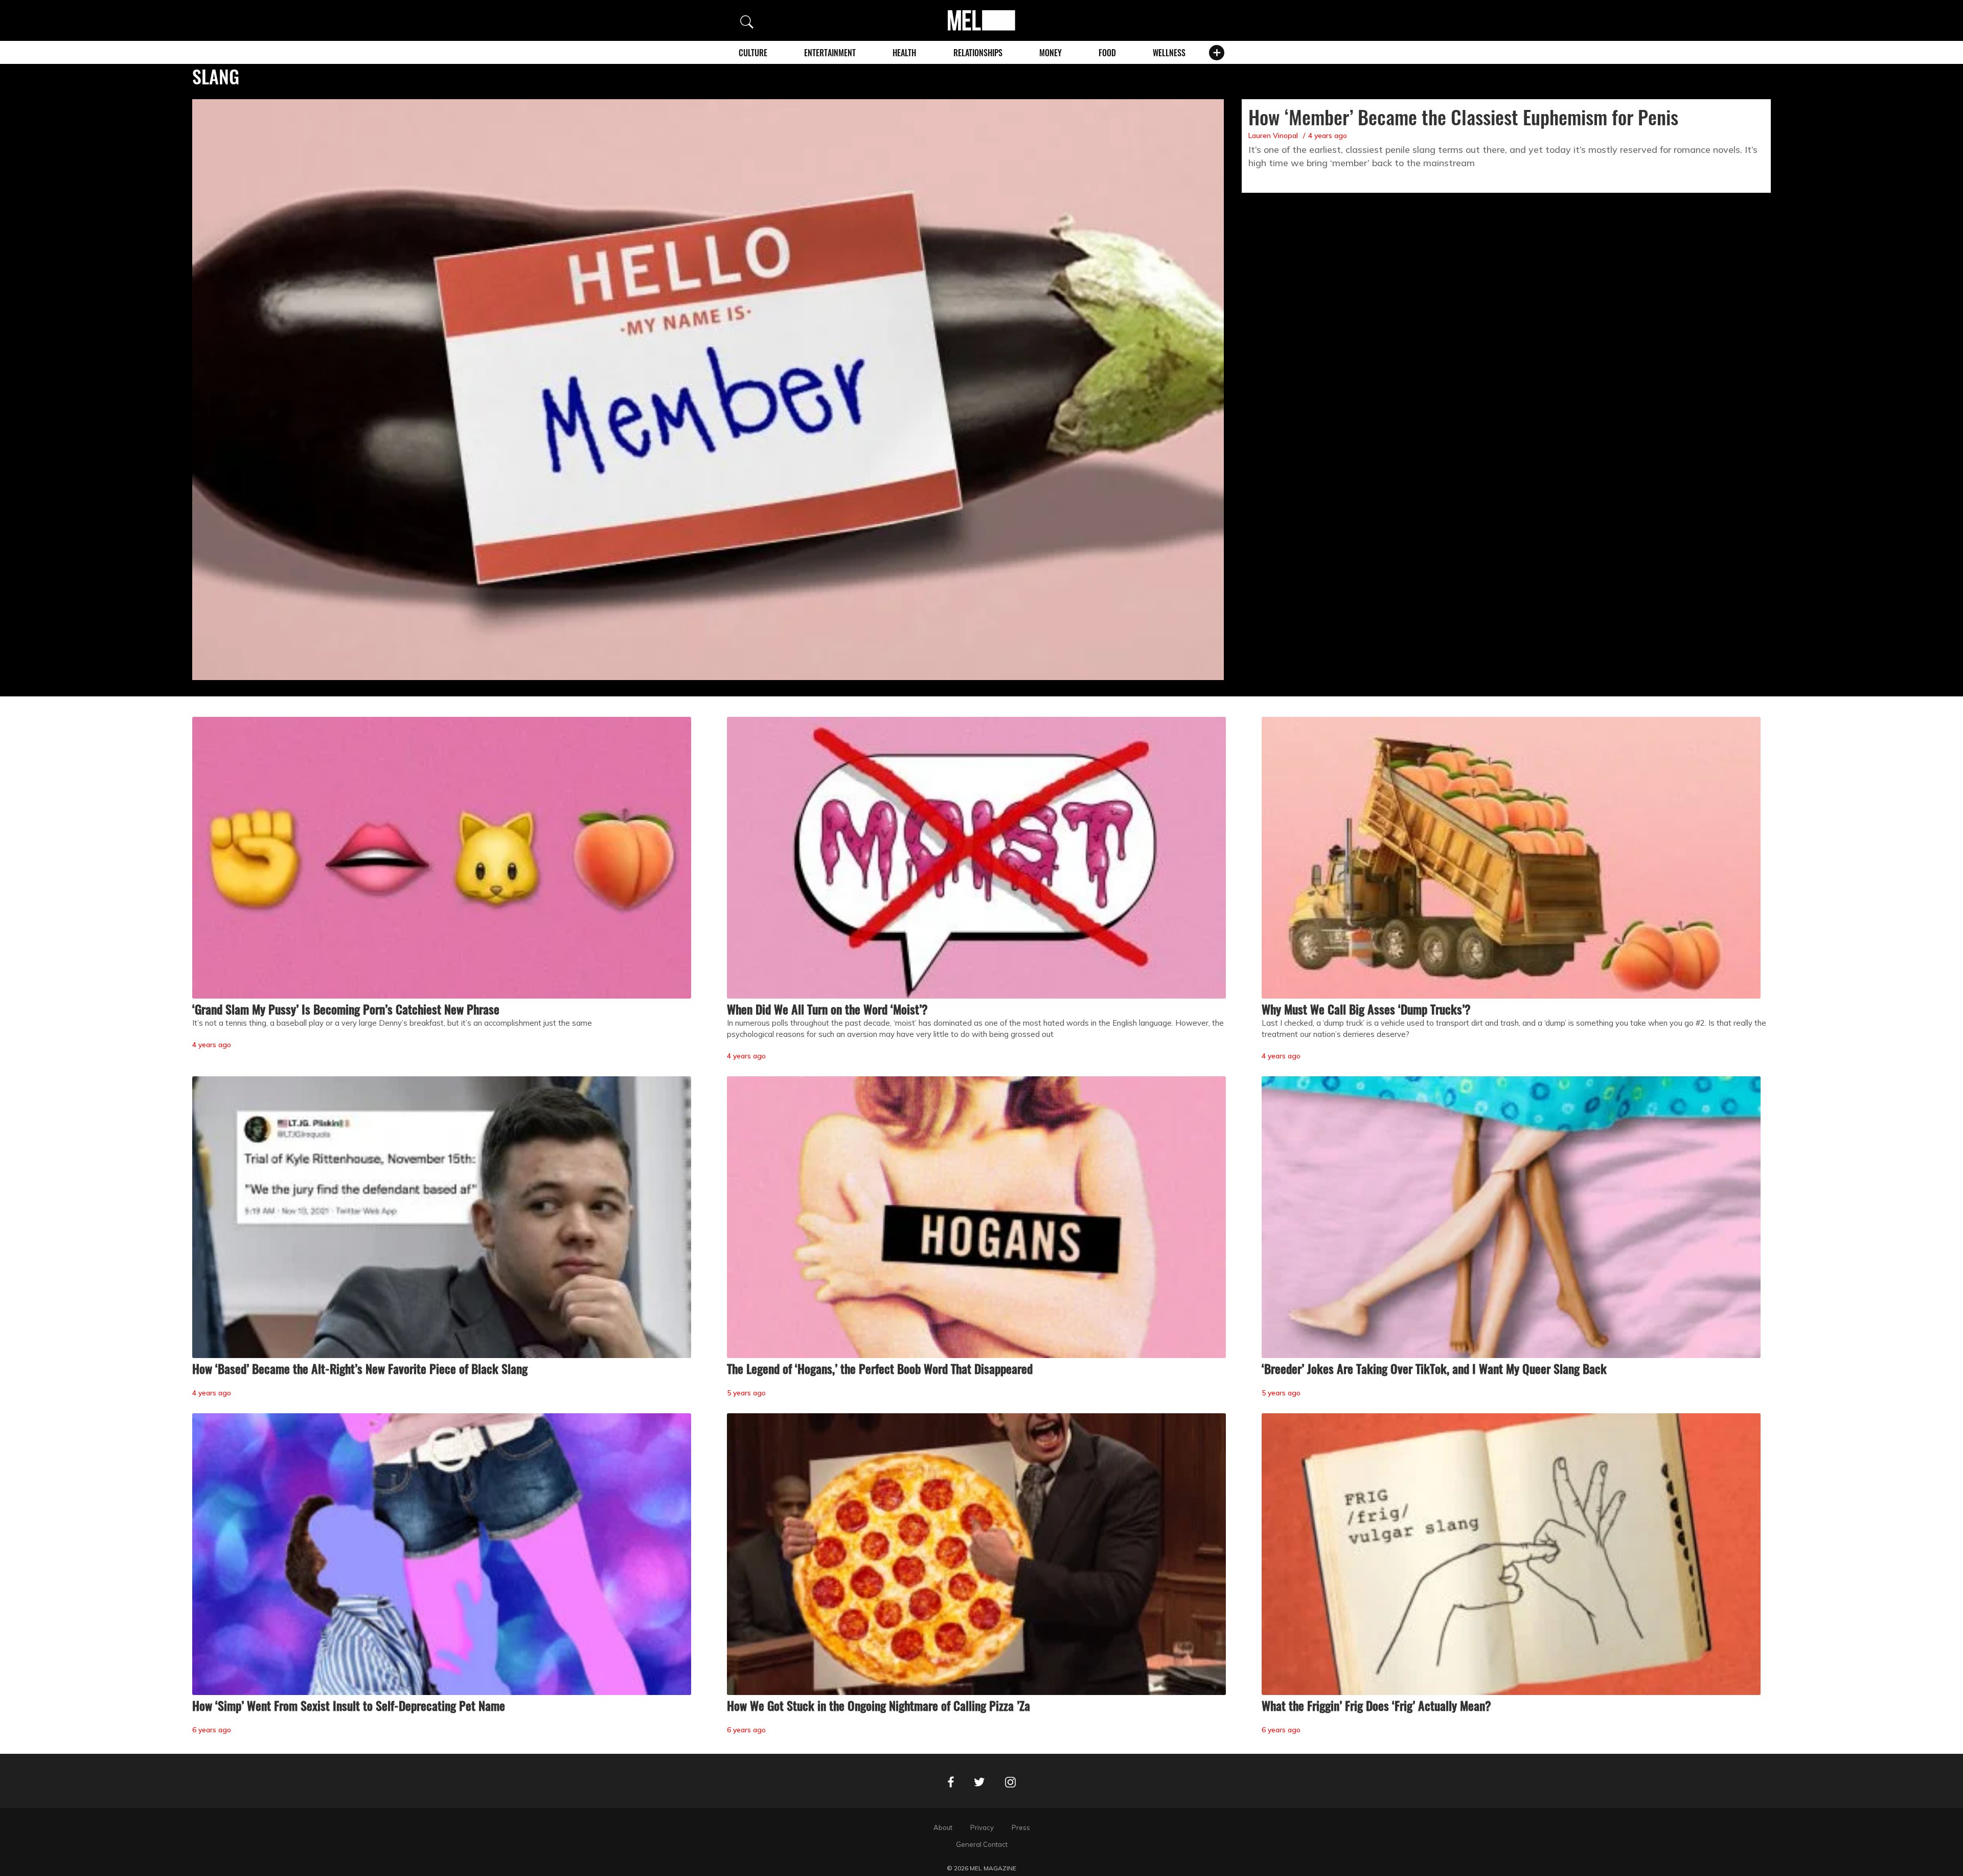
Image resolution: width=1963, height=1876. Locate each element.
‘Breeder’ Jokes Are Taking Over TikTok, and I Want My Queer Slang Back (1434, 1368)
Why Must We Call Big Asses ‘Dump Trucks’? (1366, 1009)
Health (904, 53)
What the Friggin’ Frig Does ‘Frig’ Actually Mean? (1376, 1705)
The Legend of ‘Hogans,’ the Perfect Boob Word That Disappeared (880, 1368)
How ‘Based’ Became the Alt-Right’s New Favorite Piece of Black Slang (360, 1368)
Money (1051, 53)
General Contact (982, 1844)
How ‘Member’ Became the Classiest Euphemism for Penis (1463, 117)
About (943, 1827)
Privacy (982, 1827)
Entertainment (830, 53)
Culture (753, 53)
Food (1107, 53)
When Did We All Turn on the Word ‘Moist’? (827, 1009)
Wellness (1169, 53)
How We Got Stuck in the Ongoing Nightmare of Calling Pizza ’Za (878, 1705)
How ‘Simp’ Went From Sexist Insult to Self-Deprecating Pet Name (349, 1705)
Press (1021, 1827)
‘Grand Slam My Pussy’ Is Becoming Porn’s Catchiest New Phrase (346, 1009)
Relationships (978, 53)
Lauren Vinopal (1273, 135)
